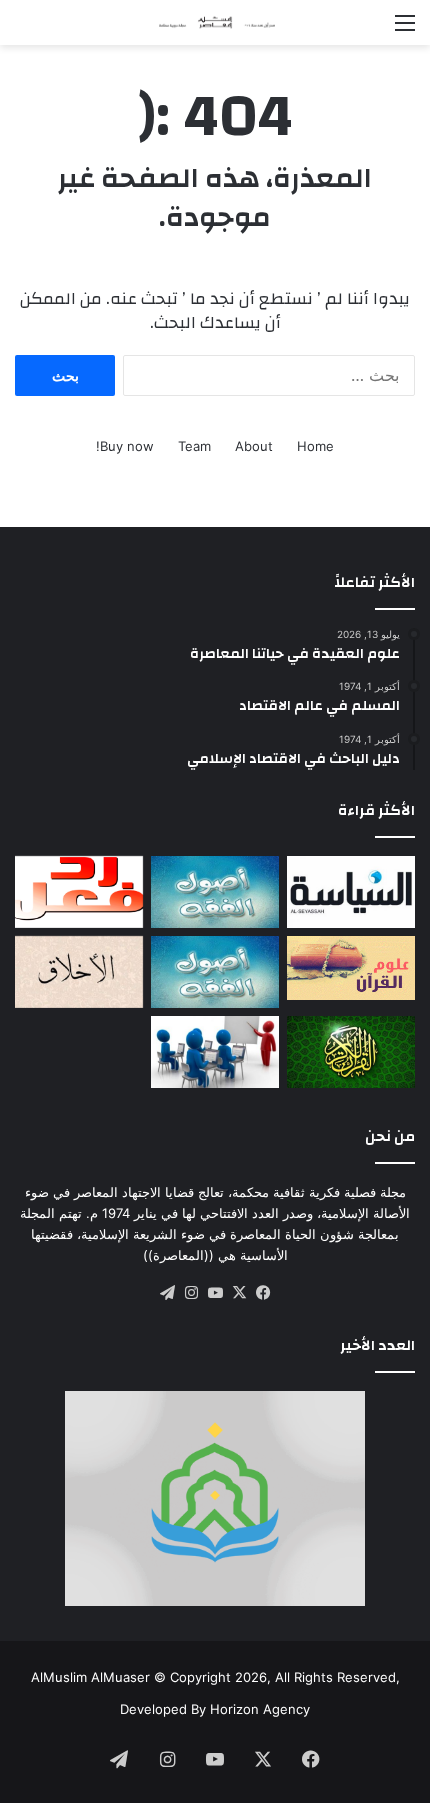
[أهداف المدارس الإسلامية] (215, 1052)
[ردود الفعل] (79, 892)
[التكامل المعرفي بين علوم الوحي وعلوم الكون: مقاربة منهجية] (351, 968)
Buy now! (125, 446)
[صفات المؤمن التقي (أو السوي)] (79, 972)
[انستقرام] (191, 1293)
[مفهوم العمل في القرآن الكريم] (351, 1052)
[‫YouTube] (215, 1293)
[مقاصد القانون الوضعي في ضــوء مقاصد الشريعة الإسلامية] (215, 892)
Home (315, 446)
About (254, 446)
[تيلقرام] (167, 1293)
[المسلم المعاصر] (215, 22)
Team (194, 446)
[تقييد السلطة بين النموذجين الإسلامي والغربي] (351, 892)
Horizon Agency (260, 1709)
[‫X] (239, 1293)
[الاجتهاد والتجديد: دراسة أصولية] (215, 972)
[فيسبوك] (263, 1293)
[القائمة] (405, 29)
